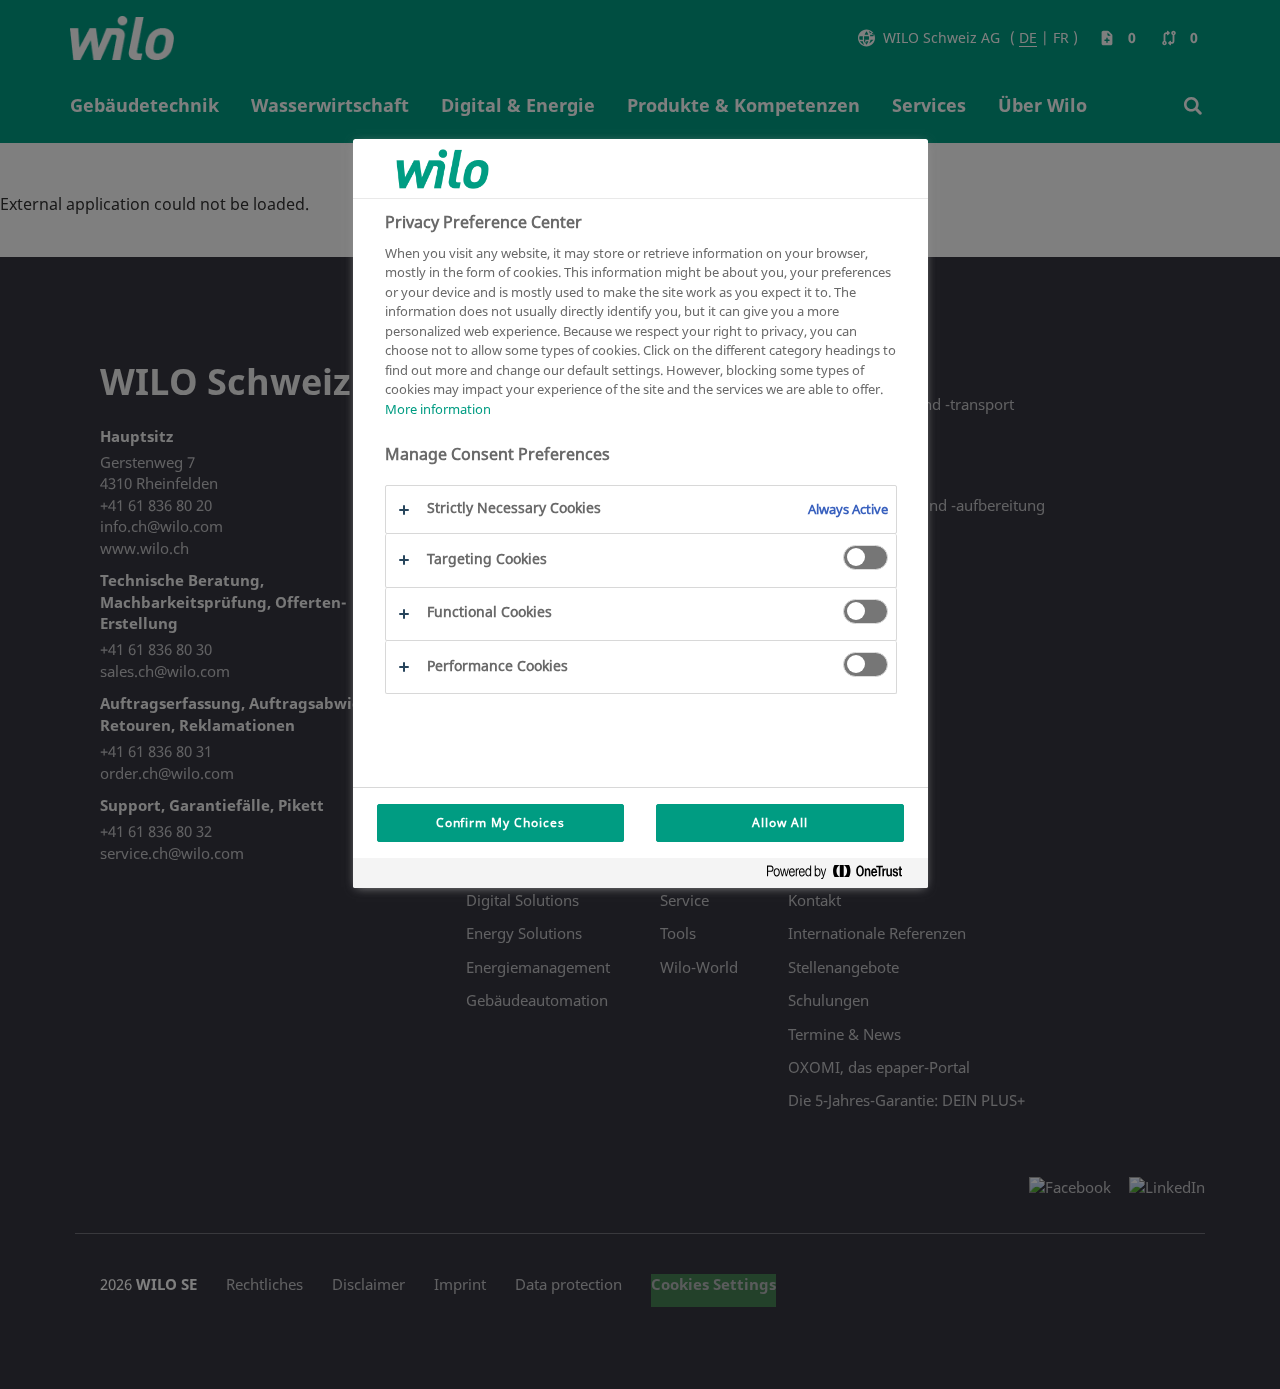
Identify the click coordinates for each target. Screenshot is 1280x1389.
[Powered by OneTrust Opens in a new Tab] (842, 875)
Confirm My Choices (500, 822)
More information (438, 409)
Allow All (780, 822)
